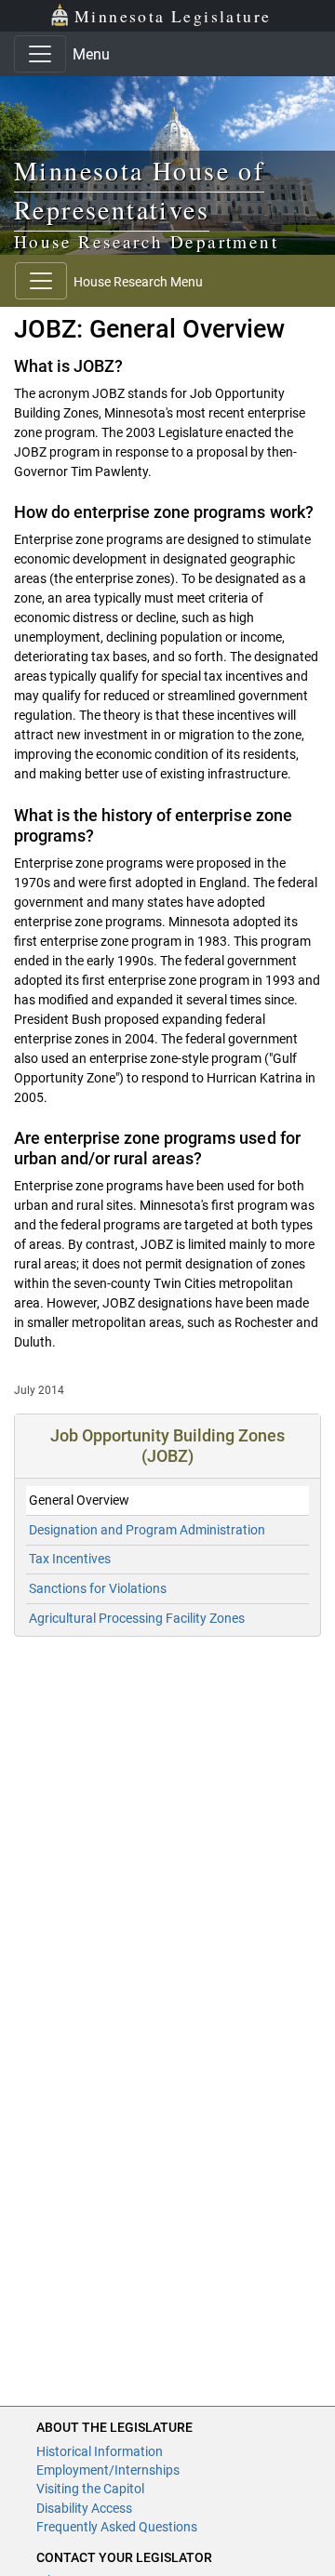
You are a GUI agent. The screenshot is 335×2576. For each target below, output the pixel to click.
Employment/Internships (108, 2470)
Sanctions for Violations (98, 1588)
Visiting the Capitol (90, 2489)
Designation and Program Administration (147, 1530)
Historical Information (100, 2451)
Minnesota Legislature (173, 16)
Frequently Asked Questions (117, 2527)
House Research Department (146, 241)
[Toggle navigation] (40, 54)
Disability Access (84, 2508)
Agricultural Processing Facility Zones (137, 1618)
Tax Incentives (70, 1559)
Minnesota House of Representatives (139, 190)
